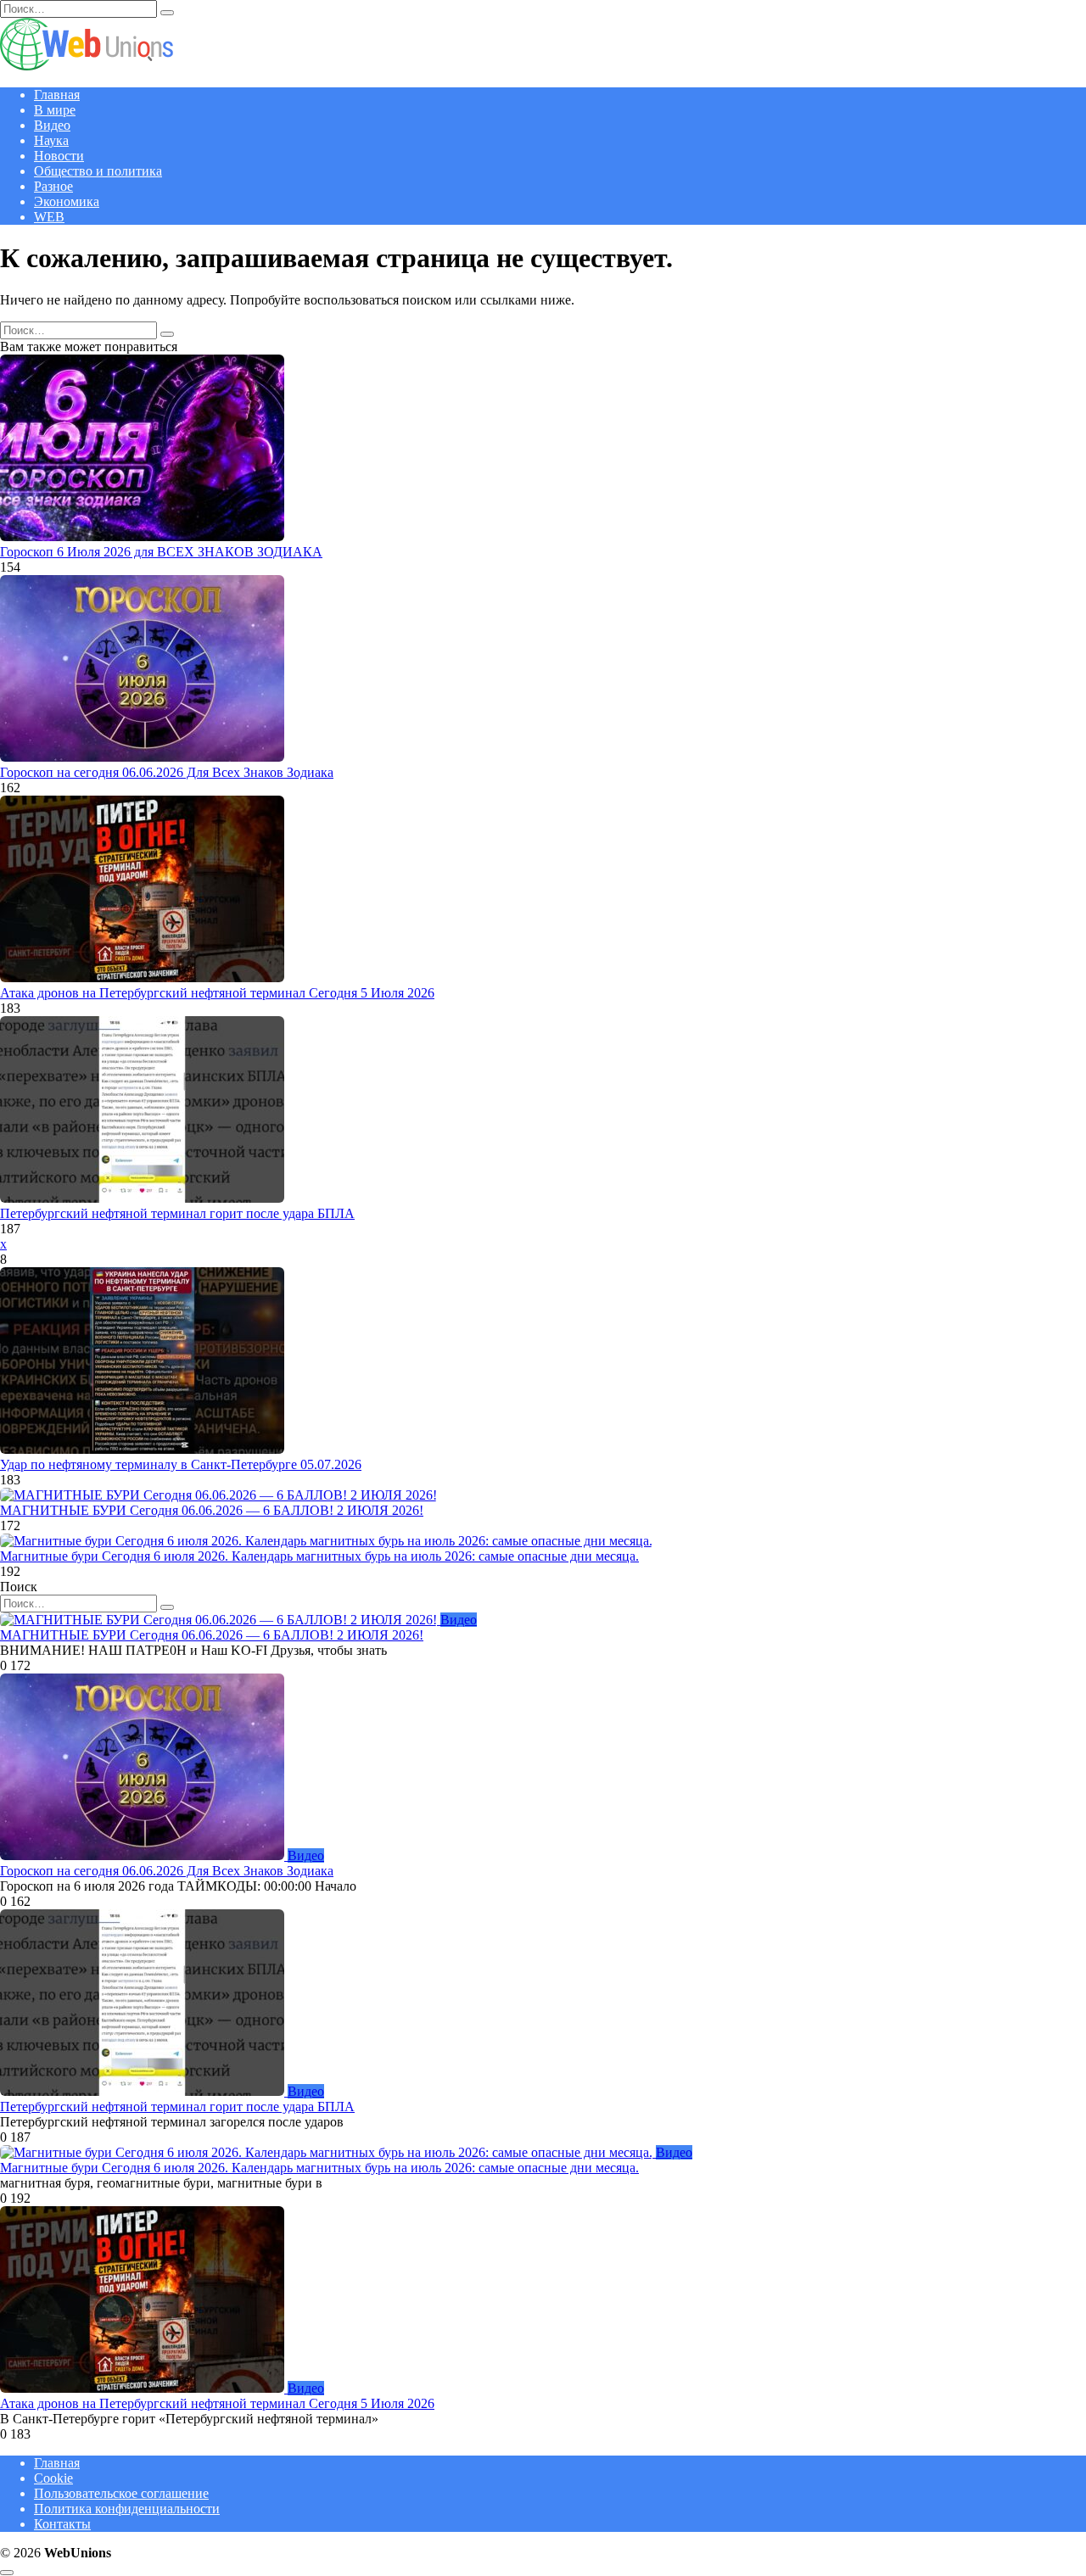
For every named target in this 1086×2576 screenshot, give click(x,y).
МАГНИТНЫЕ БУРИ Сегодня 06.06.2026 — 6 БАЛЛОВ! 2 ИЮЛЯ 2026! (212, 1510)
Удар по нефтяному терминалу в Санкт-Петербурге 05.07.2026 (181, 1464)
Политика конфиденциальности (127, 2509)
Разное (53, 186)
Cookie (53, 2478)
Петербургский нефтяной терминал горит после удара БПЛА (177, 1213)
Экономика (67, 201)
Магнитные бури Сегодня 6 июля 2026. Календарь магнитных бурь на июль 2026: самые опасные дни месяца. (319, 1556)
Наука (51, 140)
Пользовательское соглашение (121, 2493)
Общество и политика (98, 171)
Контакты (62, 2524)
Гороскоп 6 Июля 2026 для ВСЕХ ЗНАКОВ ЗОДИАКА (161, 552)
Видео (52, 125)
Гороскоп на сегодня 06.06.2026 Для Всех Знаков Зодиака (167, 772)
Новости (59, 156)
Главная (57, 95)
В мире (55, 110)
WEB (49, 217)
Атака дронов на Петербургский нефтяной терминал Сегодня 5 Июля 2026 (217, 993)
